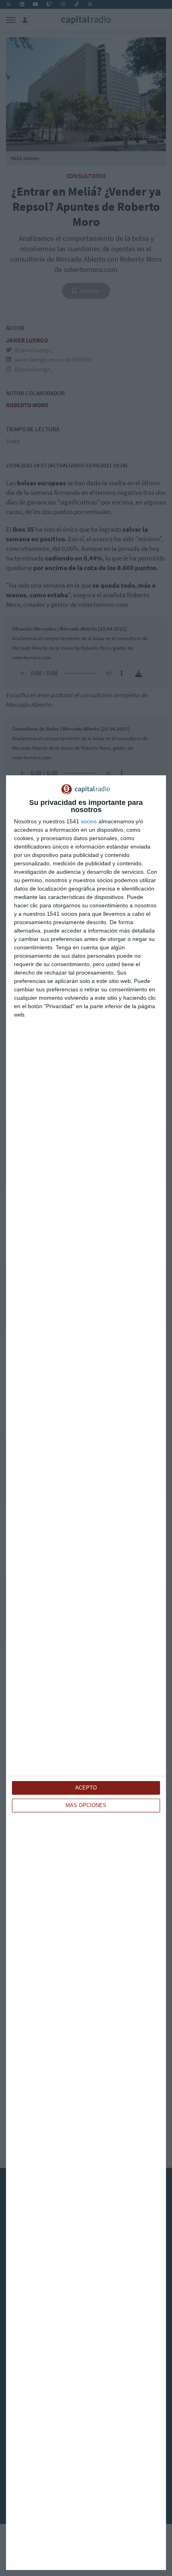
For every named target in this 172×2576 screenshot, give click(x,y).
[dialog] (86, 1673)
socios (89, 821)
